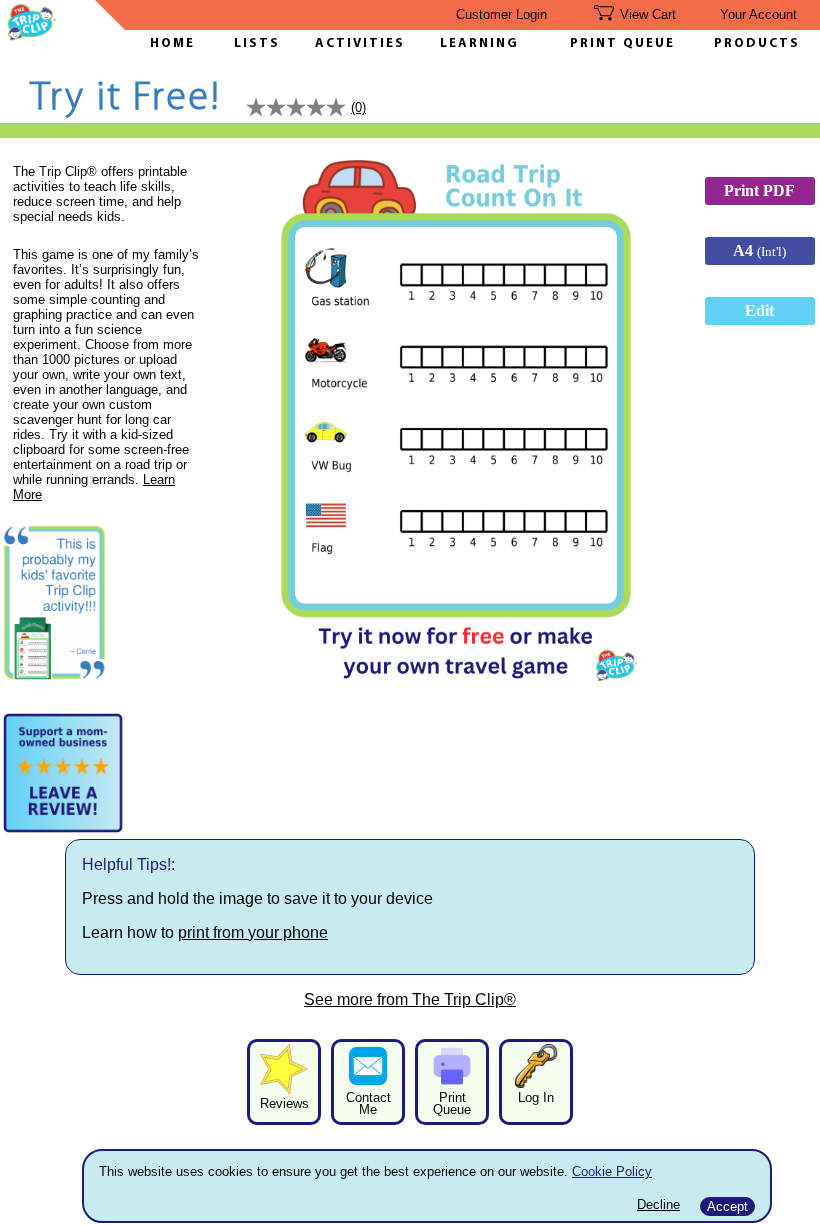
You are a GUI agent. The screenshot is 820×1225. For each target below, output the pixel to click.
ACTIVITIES (360, 43)
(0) (358, 107)
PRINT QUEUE (622, 43)
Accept (727, 1206)
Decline (658, 1204)
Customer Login (501, 14)
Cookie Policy (612, 1171)
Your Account (758, 14)
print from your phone (253, 932)
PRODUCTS (757, 43)
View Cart (648, 14)
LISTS (257, 43)
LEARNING (474, 43)
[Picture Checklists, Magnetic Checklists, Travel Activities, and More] (32, 35)
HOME (172, 43)
